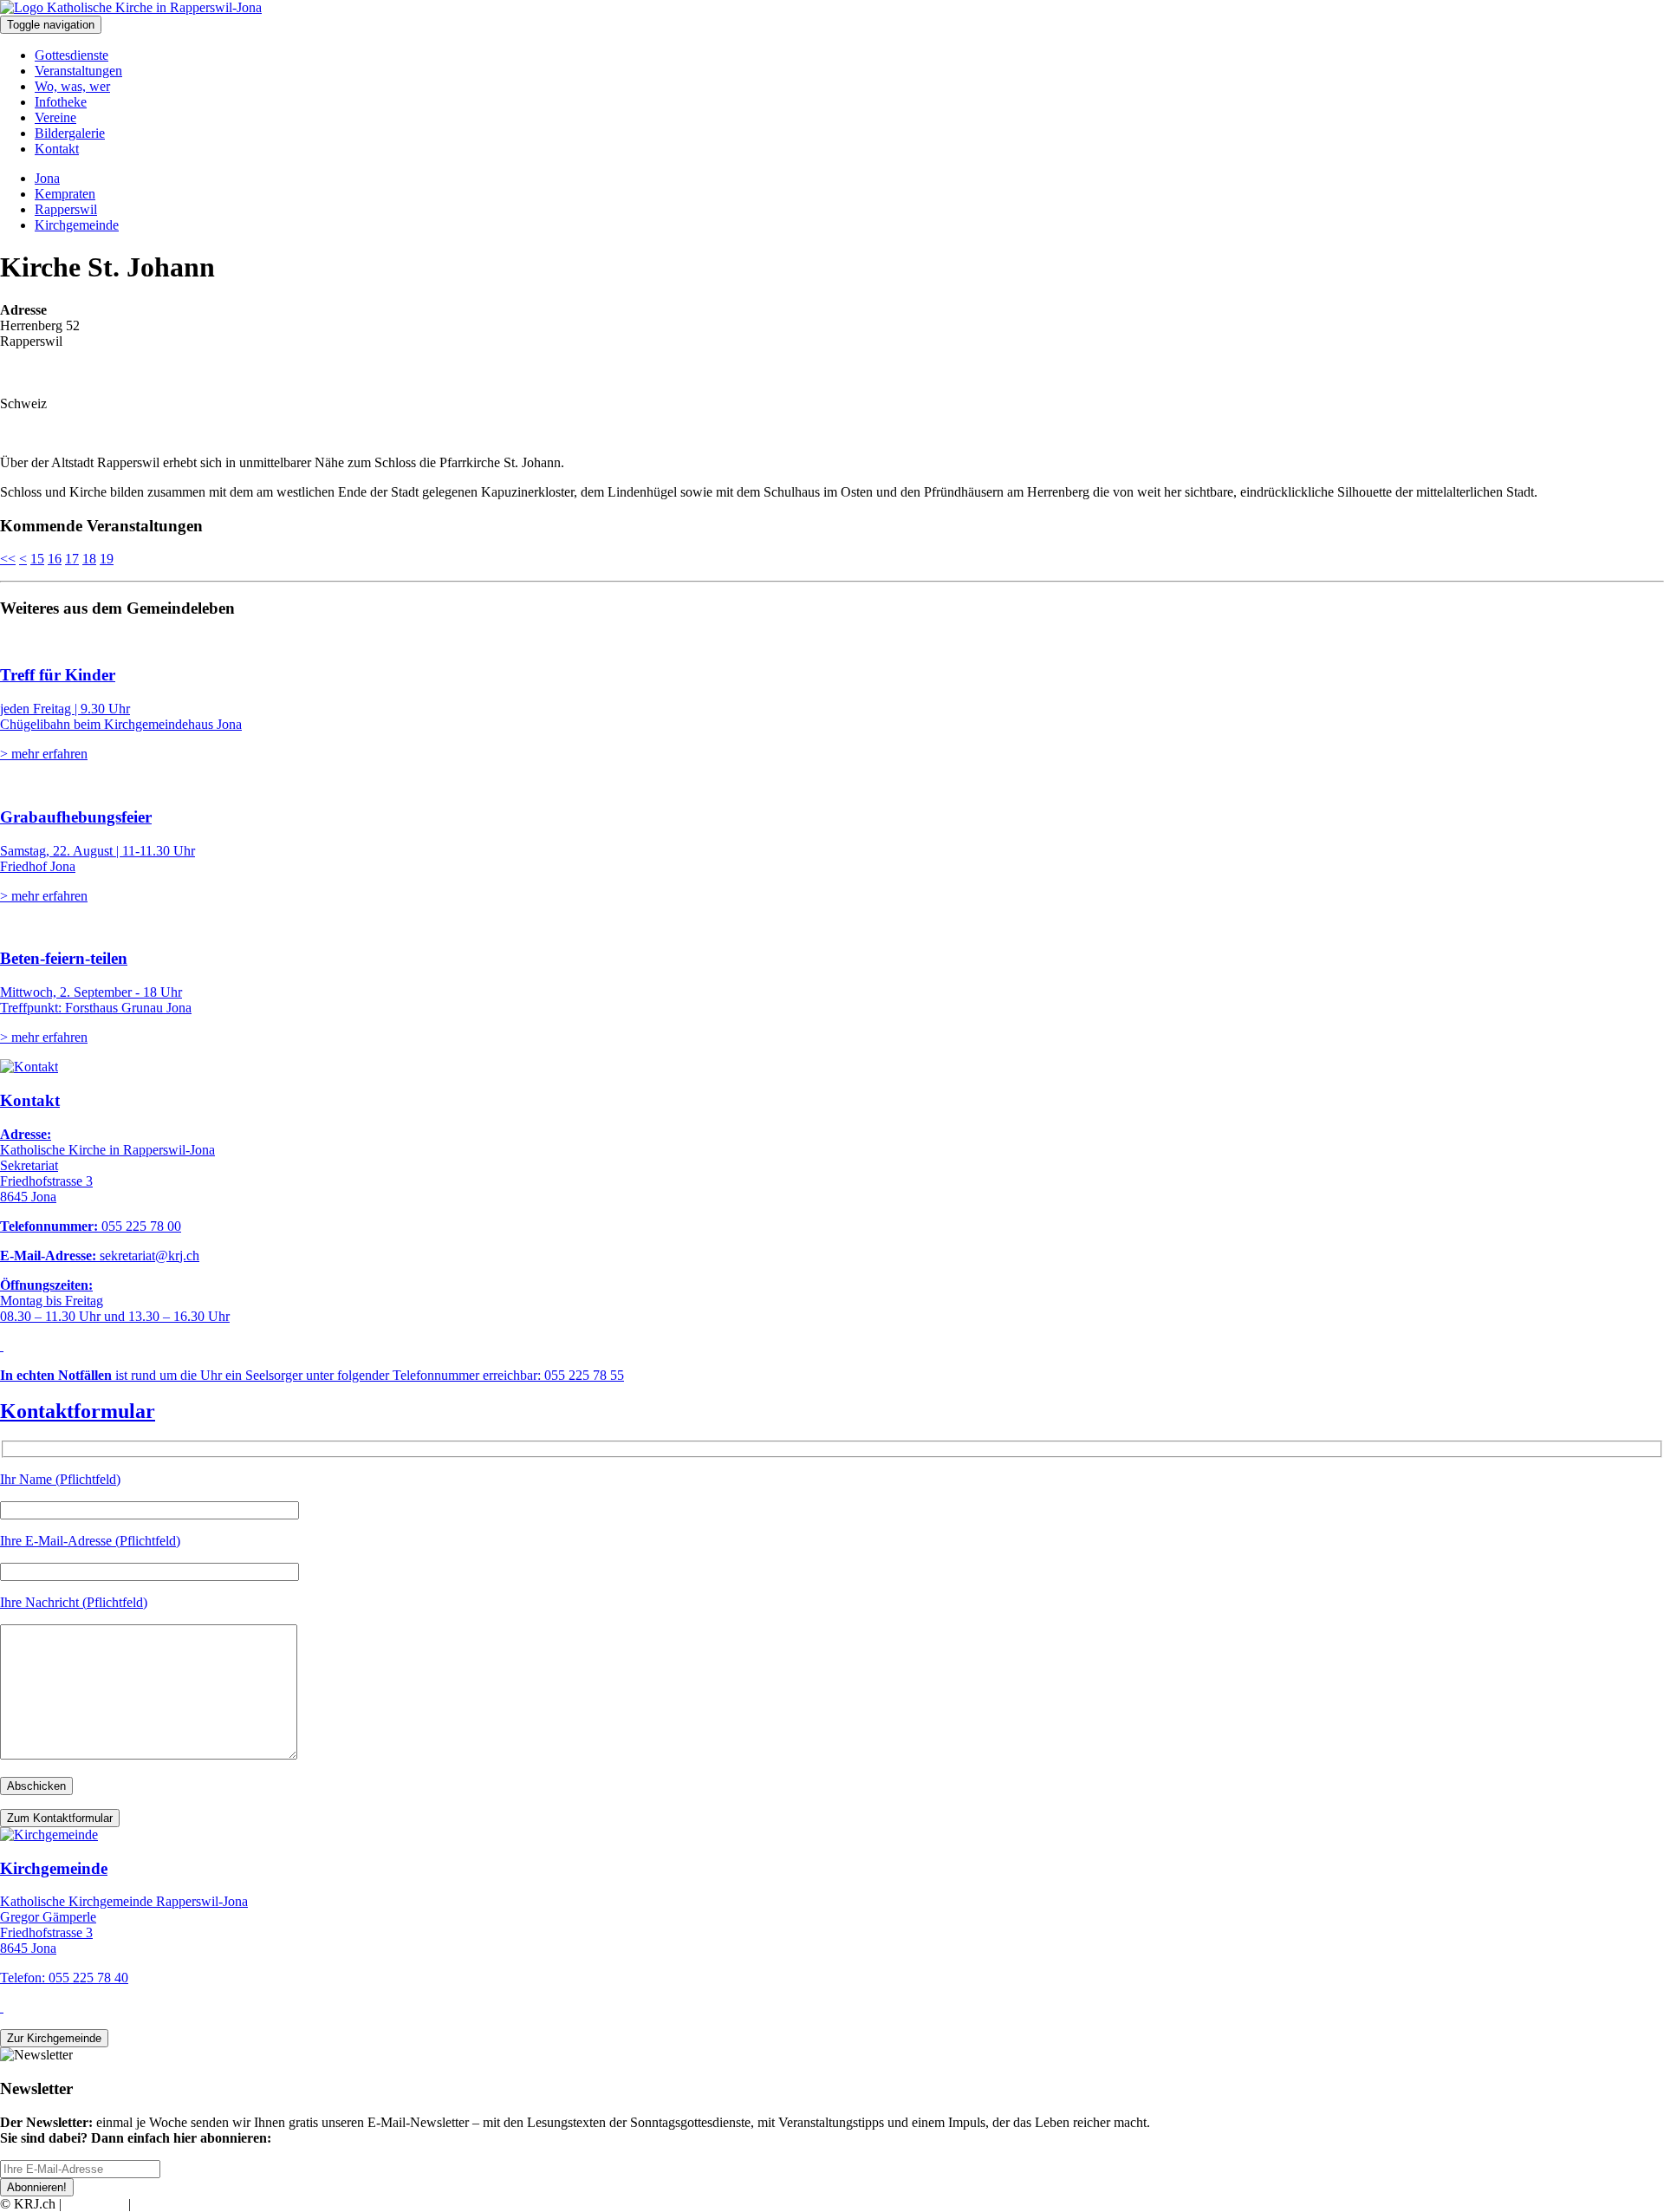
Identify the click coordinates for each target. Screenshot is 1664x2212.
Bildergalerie (70, 133)
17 (72, 559)
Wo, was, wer (72, 86)
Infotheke (61, 102)
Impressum (95, 2204)
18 (89, 559)
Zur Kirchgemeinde (54, 2038)
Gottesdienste (71, 55)
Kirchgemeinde (77, 225)
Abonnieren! (37, 2187)
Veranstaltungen (78, 71)
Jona (47, 178)
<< (8, 559)
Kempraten (65, 194)
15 (37, 559)
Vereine (55, 117)
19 (107, 559)
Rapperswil (66, 209)
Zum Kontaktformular (60, 1818)
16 (55, 559)
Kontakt (57, 149)
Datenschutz (168, 2204)
